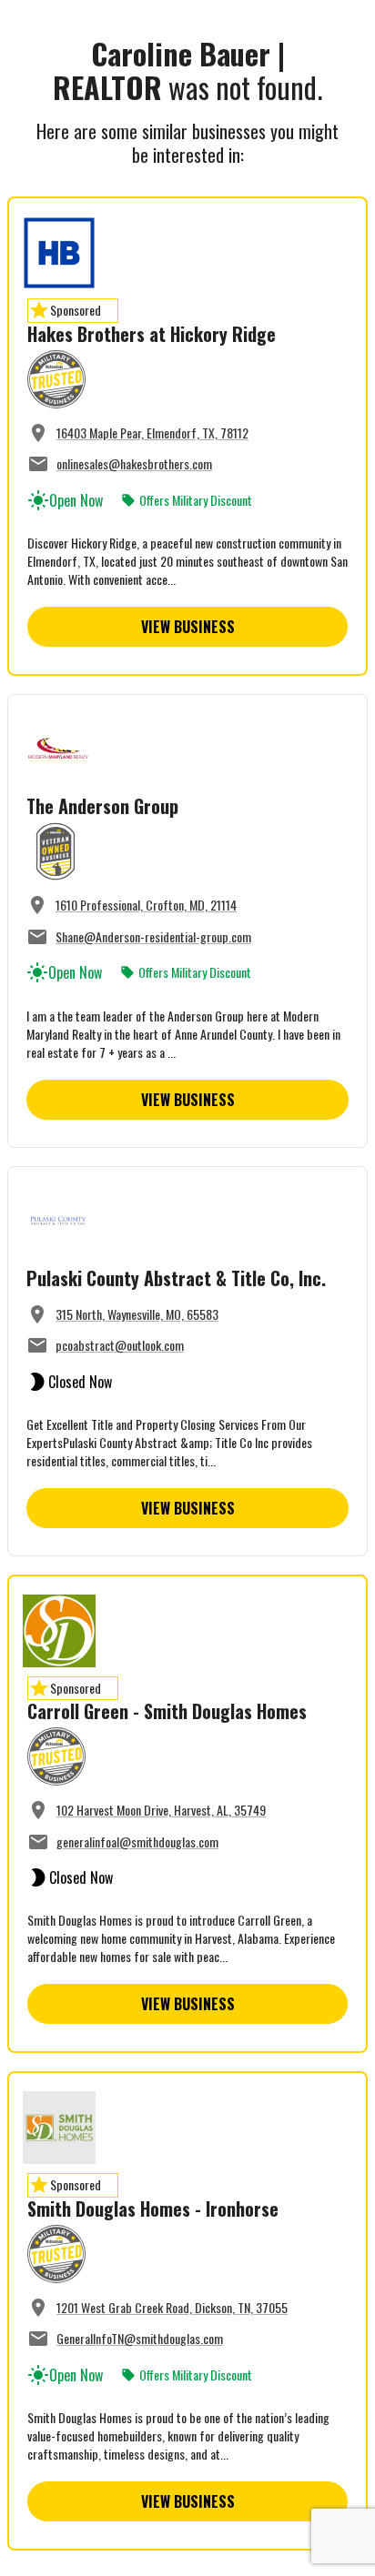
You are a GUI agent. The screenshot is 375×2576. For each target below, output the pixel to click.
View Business (188, 627)
